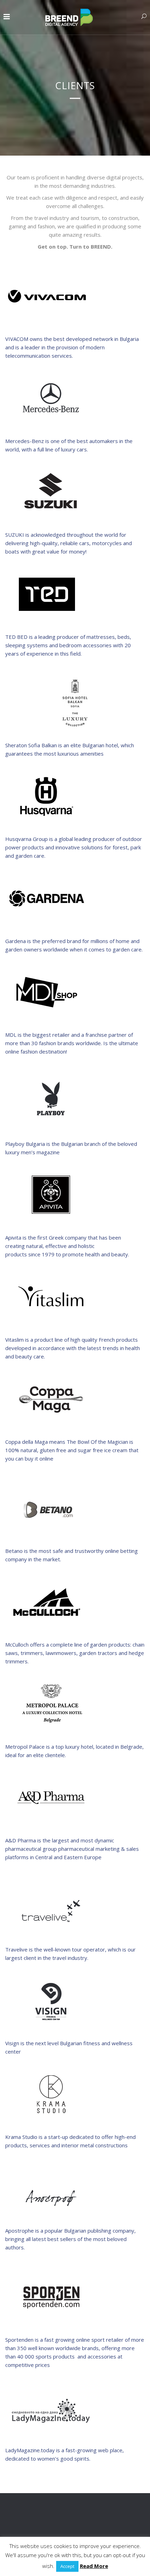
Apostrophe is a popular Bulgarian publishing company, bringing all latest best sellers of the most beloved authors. (70, 2239)
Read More (94, 2566)
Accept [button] (67, 2566)
